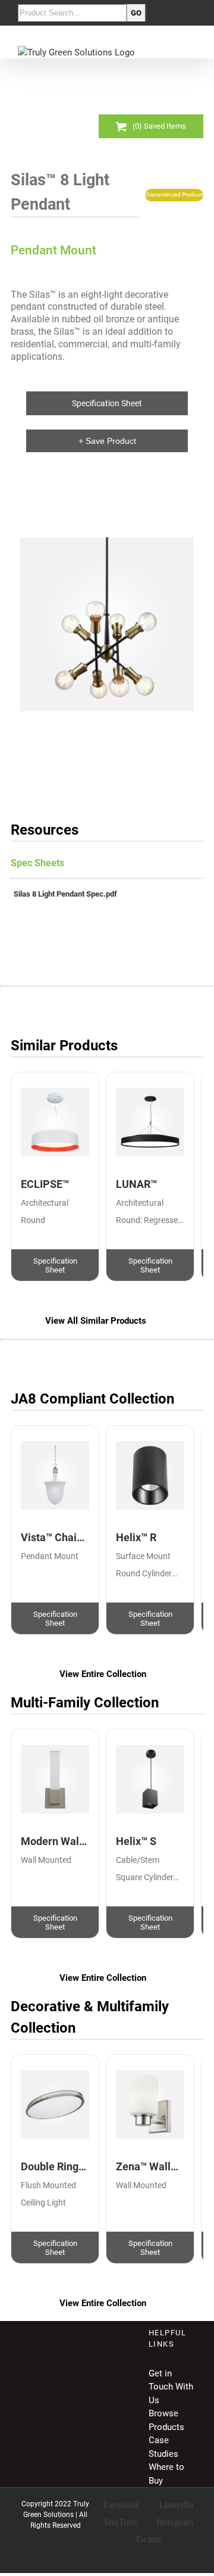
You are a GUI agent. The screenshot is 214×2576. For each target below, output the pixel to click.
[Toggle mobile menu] (191, 52)
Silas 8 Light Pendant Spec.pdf (65, 894)
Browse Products (166, 2420)
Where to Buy (166, 2474)
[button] (107, 624)
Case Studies (163, 2447)
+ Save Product (107, 441)
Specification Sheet (107, 404)
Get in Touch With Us (171, 2387)
